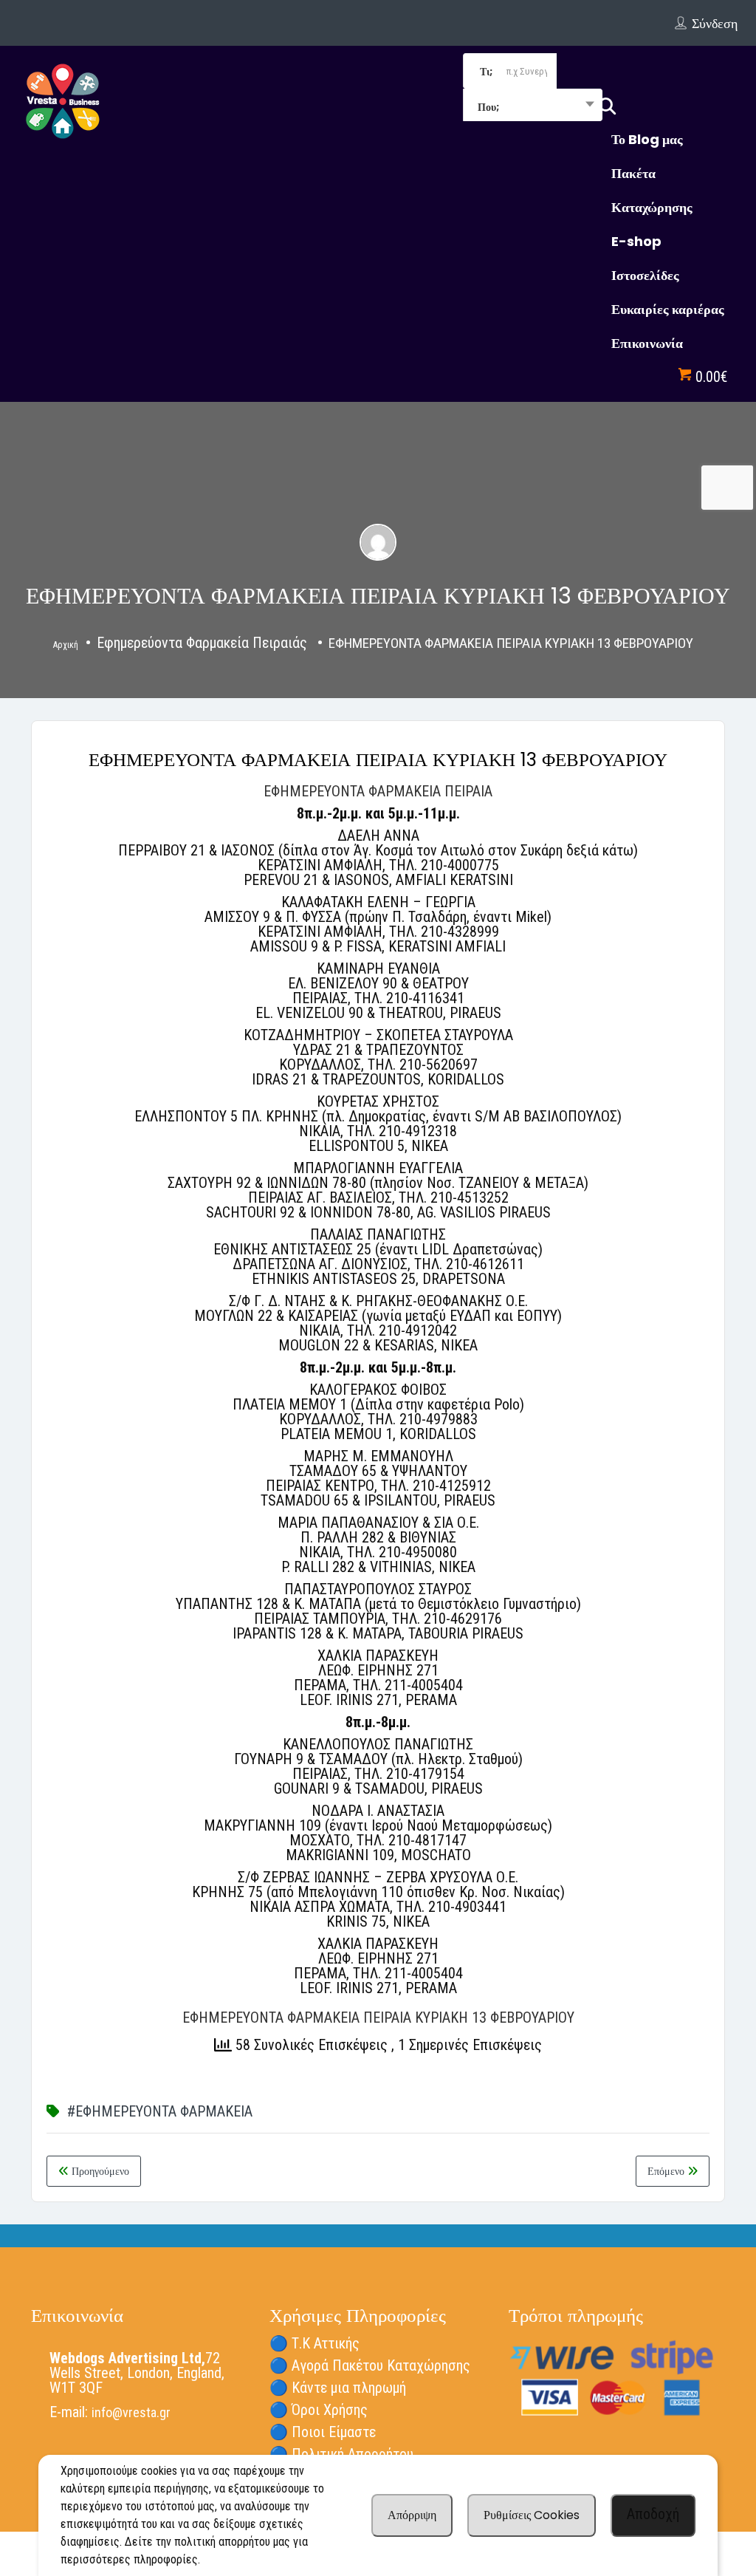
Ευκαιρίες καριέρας (668, 309)
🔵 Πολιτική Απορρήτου (341, 2454)
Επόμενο (667, 2171)
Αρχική (66, 645)
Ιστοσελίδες (645, 275)
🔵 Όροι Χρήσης (319, 2410)
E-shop (636, 241)
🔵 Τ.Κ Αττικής (315, 2343)
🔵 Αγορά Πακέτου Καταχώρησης (370, 2365)
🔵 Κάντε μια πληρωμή (338, 2388)
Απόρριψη (412, 2515)
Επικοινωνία (647, 343)
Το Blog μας (647, 139)
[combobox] (533, 106)
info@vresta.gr (131, 2412)
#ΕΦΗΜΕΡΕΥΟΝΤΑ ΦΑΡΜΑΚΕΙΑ (160, 2111)
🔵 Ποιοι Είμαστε (323, 2432)
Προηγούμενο (99, 2171)
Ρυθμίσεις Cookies (532, 2515)
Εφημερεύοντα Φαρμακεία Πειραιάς (202, 643)
